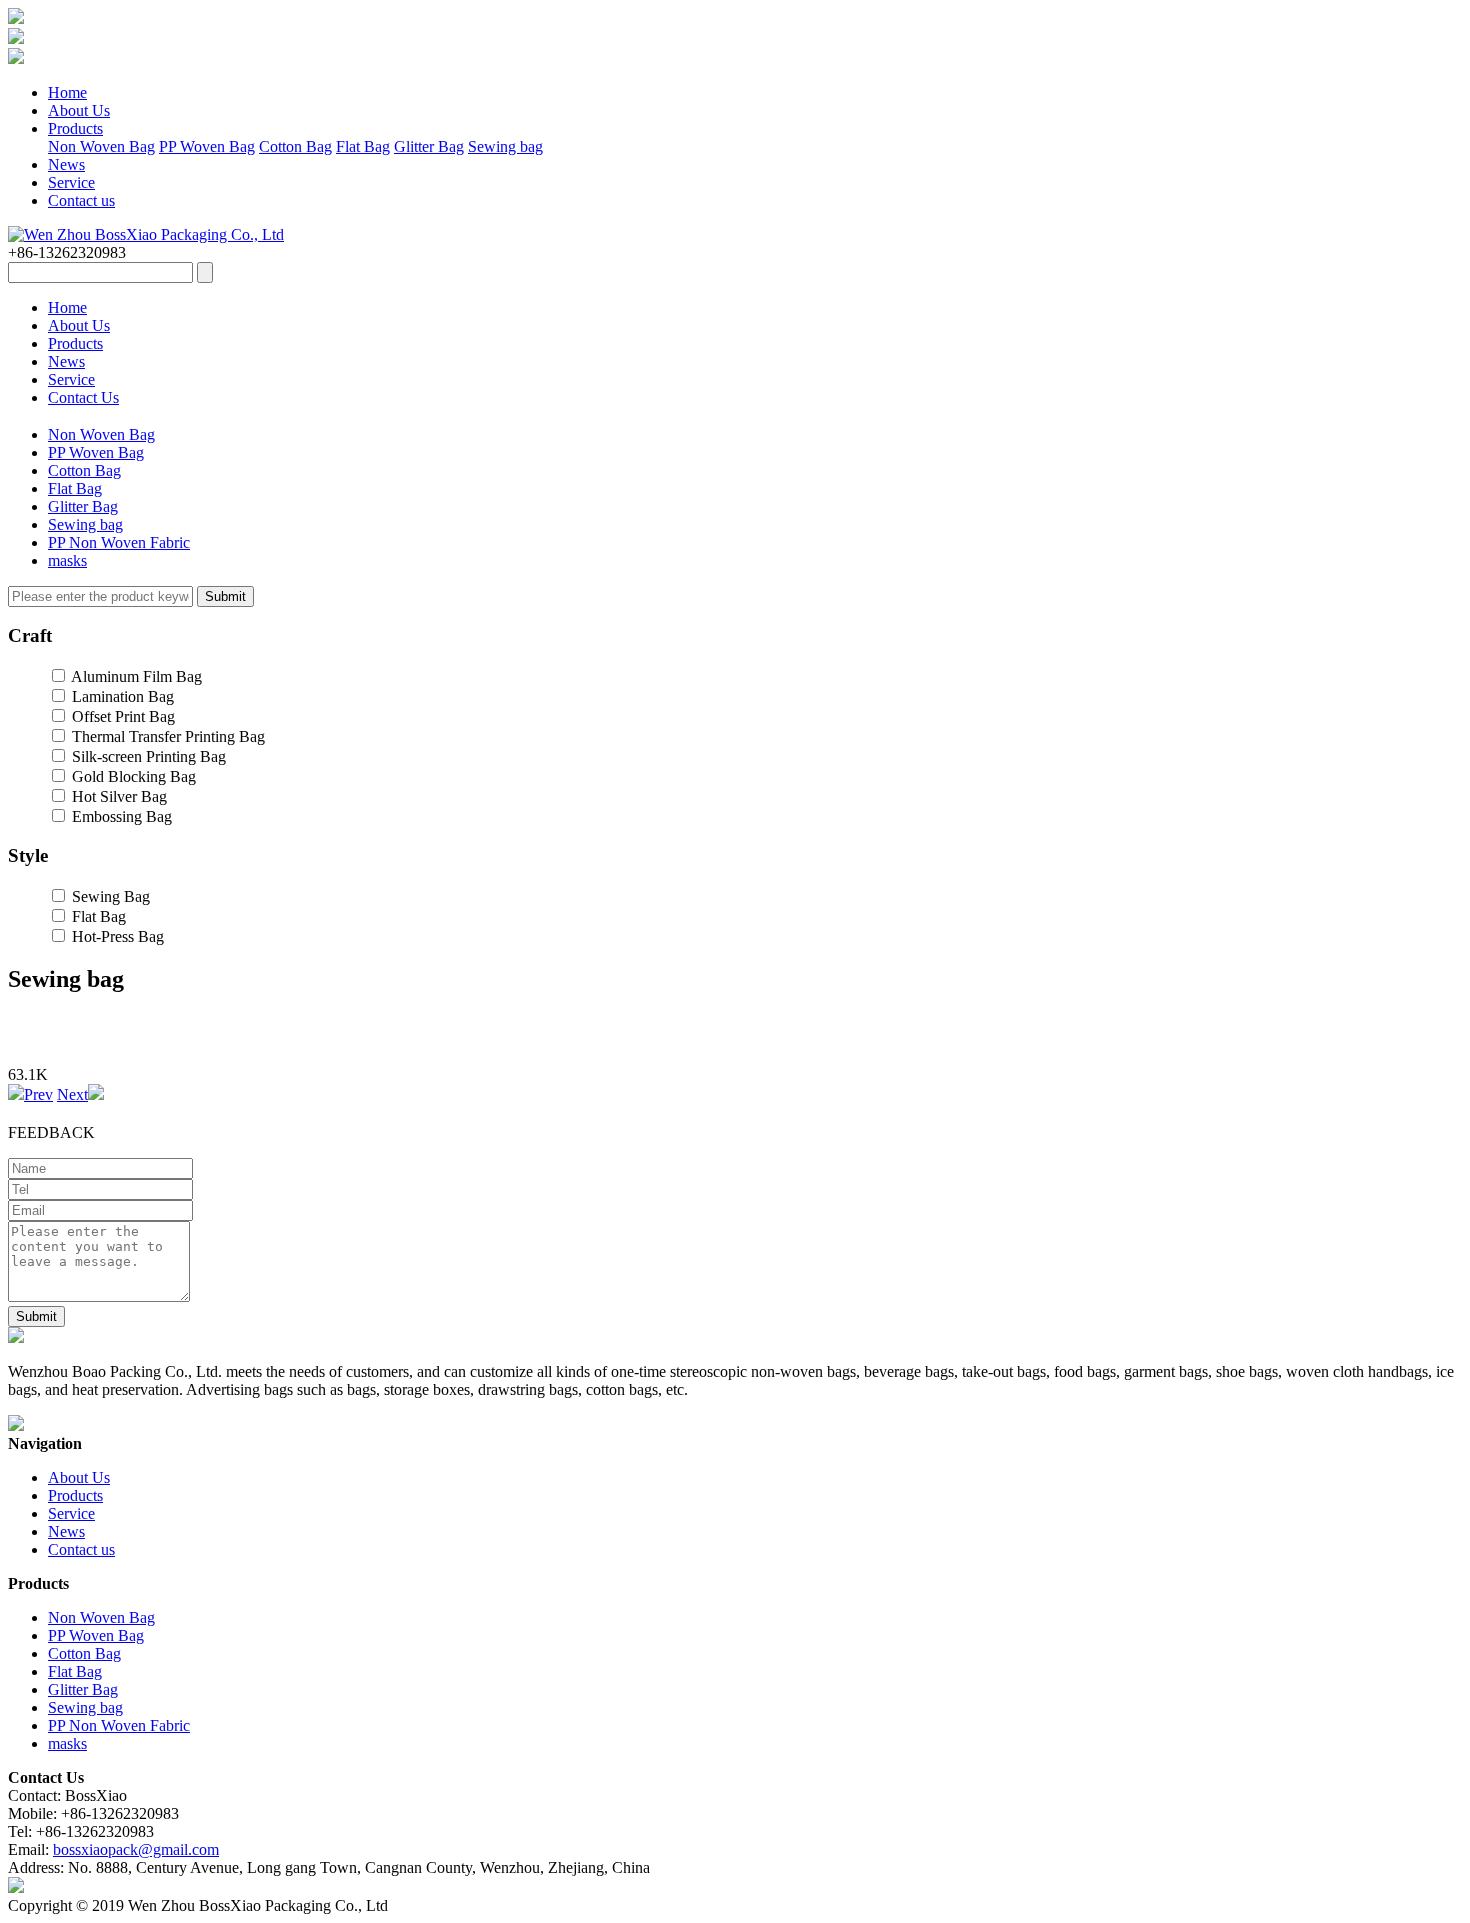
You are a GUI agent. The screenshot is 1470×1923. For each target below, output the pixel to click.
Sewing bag (505, 146)
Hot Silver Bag (119, 796)
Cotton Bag (295, 146)
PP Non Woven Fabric (119, 542)
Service (71, 182)
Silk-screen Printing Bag (149, 756)
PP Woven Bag (207, 146)
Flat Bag (363, 146)
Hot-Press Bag (118, 936)
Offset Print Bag (123, 716)
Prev (38, 1094)
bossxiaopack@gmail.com (136, 1849)
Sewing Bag (111, 896)
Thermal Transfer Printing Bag (168, 736)
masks (67, 560)
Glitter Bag (429, 146)
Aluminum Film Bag (136, 676)
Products (75, 128)
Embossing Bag (122, 816)
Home (67, 92)
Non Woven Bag (101, 146)
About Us (79, 110)
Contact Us (83, 397)
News (66, 164)
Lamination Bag (123, 696)
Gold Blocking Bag (134, 776)
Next (72, 1094)
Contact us (81, 200)
